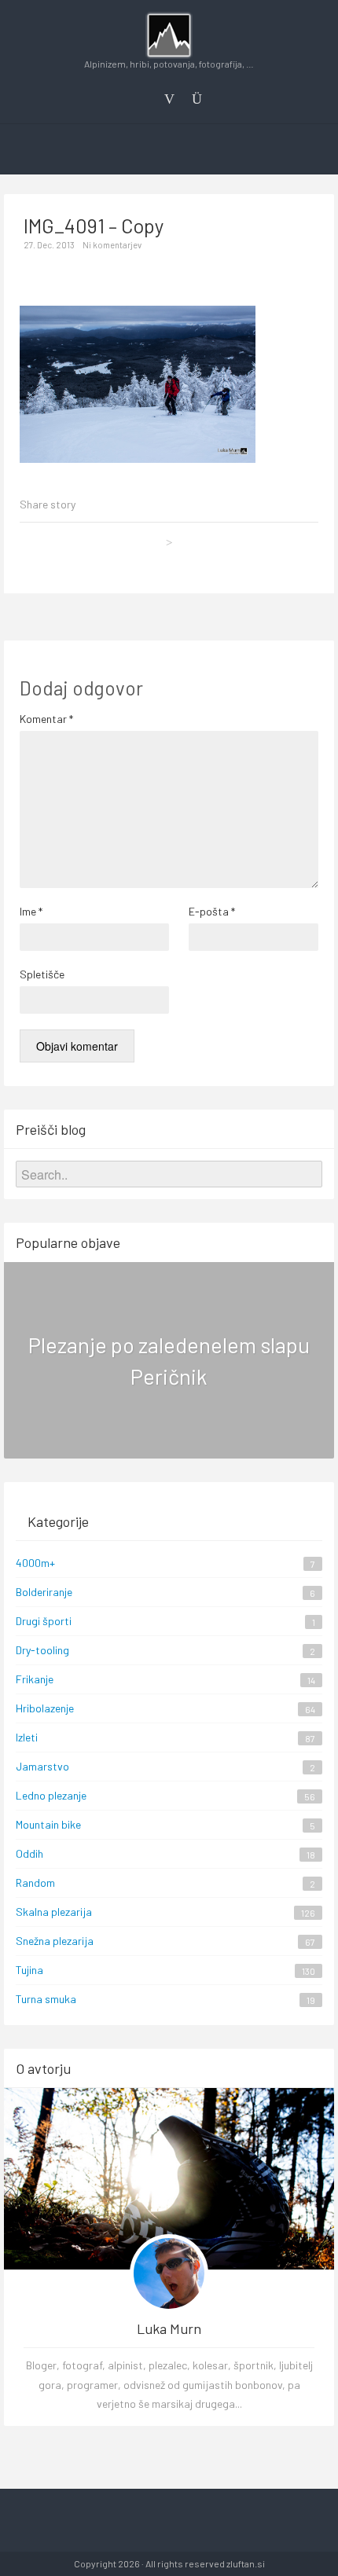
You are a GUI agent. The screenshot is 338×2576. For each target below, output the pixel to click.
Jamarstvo (42, 1766)
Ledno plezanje (51, 1795)
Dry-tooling (42, 1650)
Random (35, 1882)
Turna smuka (46, 1999)
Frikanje (35, 1679)
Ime (31, 911)
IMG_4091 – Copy (94, 226)
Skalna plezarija (54, 1912)
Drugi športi (44, 1621)
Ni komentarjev (112, 245)
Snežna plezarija (55, 1941)
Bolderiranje (44, 1592)
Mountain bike (48, 1824)
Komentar (46, 719)
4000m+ (35, 1563)
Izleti (27, 1737)
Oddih (29, 1853)
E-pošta (212, 911)
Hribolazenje (45, 1708)
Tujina (29, 1970)
